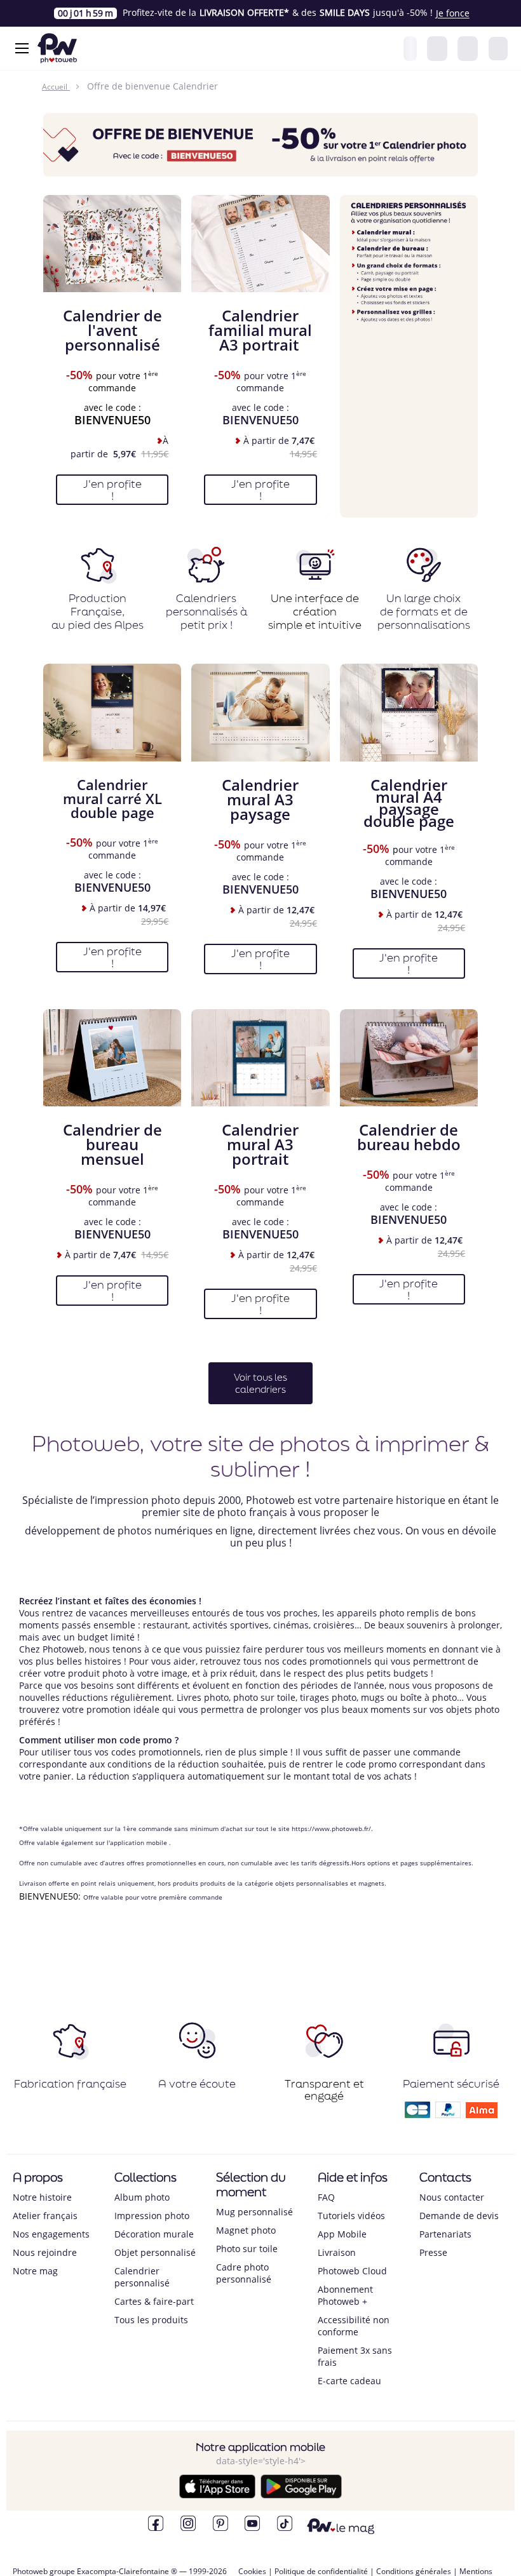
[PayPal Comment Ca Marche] (448, 2114)
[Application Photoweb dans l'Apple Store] (217, 2495)
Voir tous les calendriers (260, 1383)
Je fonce (453, 13)
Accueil (55, 87)
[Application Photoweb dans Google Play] (301, 2495)
